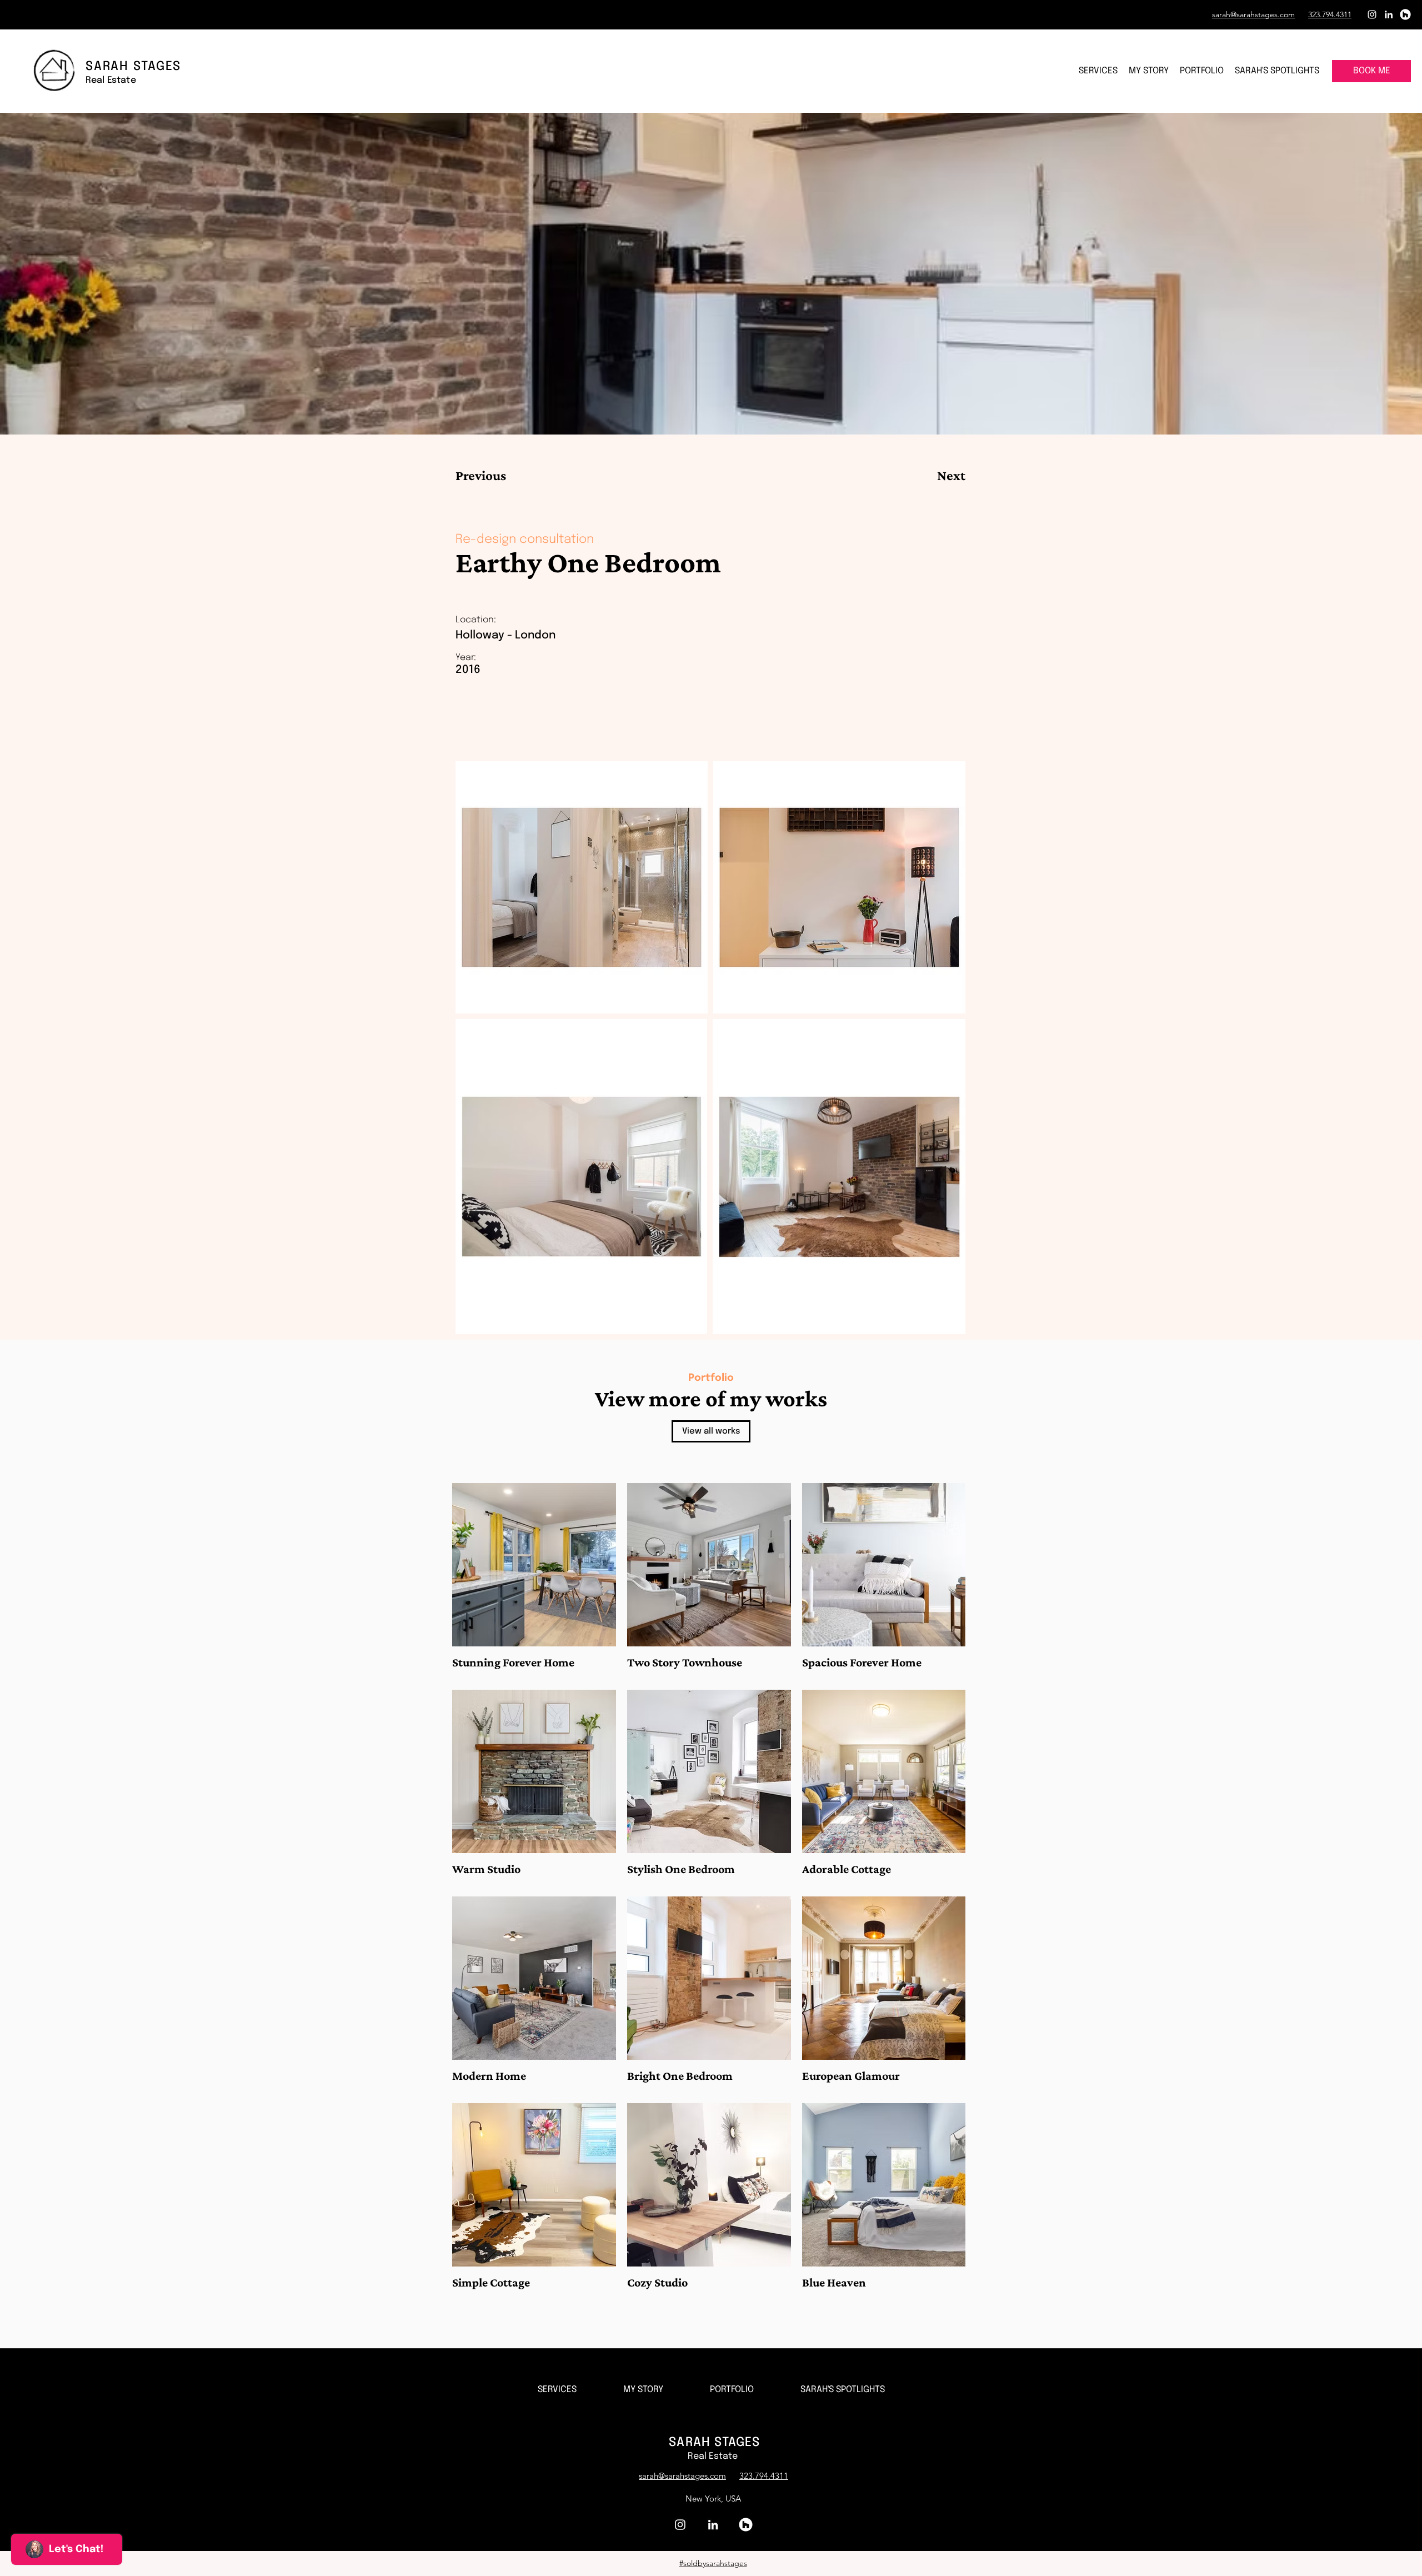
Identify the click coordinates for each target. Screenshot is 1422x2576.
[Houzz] (1405, 14)
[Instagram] (1372, 14)
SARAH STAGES (714, 2443)
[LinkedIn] (1389, 14)
